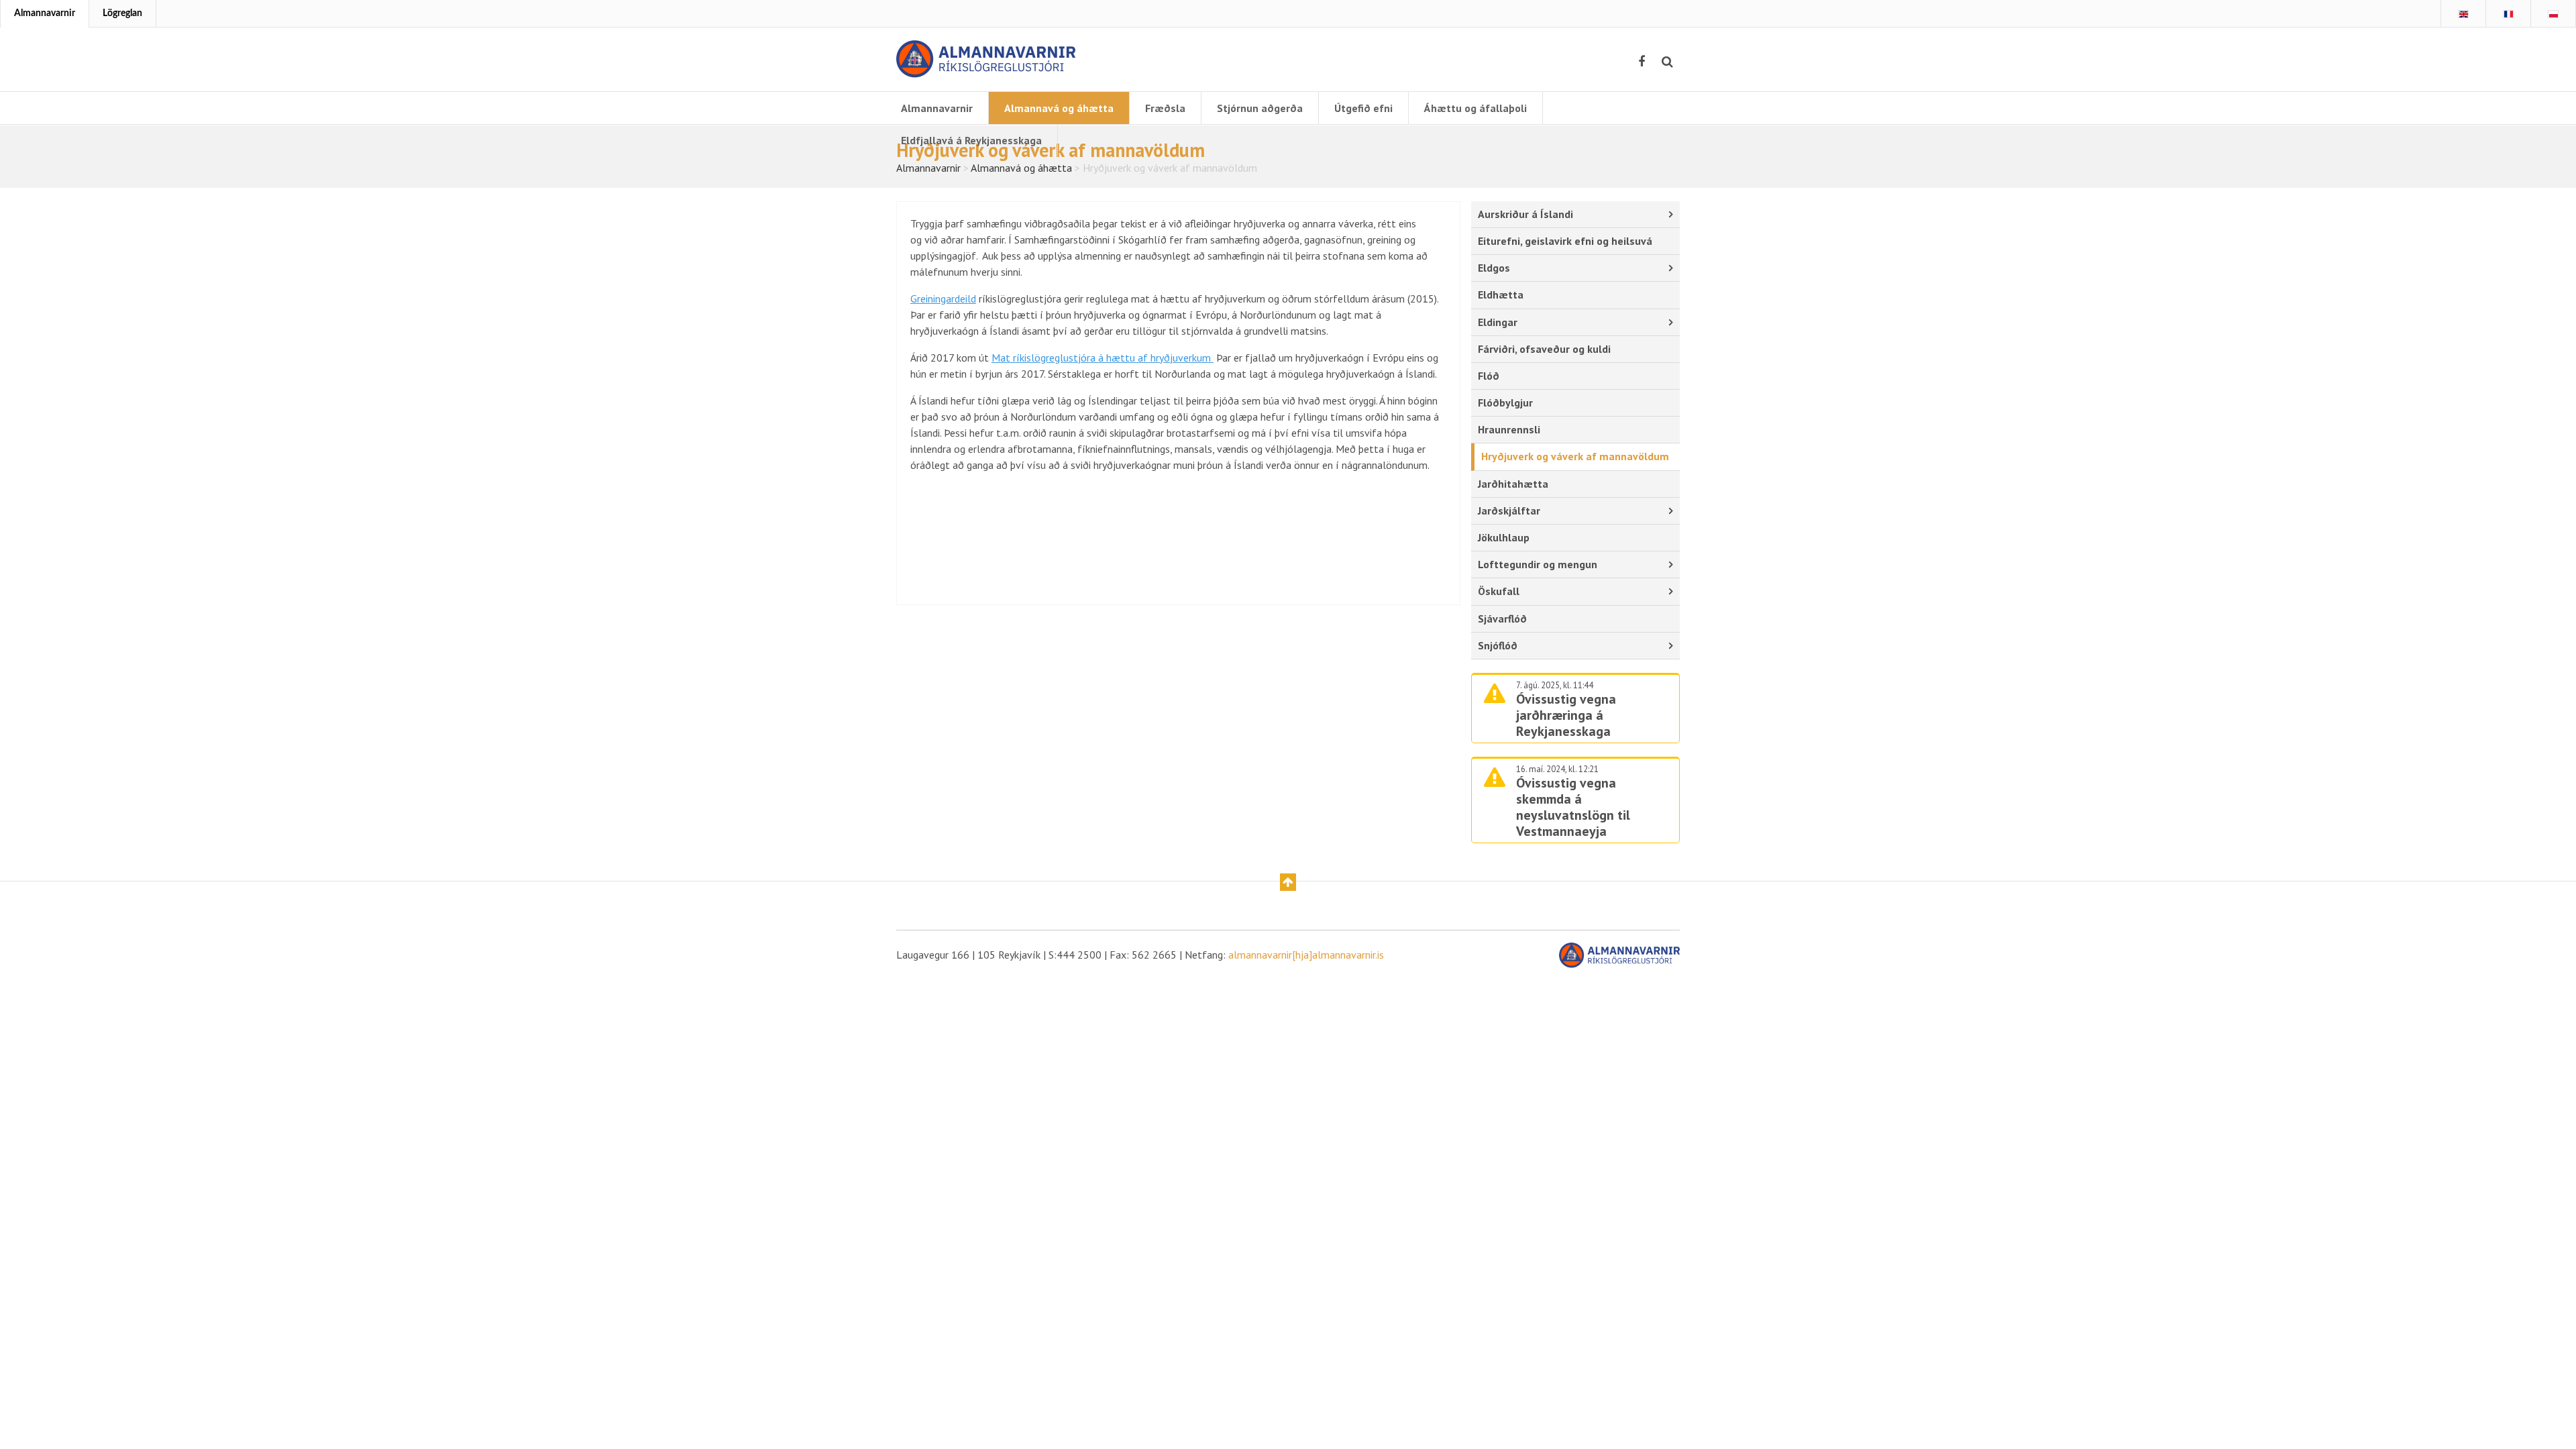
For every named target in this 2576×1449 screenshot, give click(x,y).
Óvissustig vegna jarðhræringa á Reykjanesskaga (1566, 715)
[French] (2508, 14)
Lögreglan (122, 13)
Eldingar (1498, 322)
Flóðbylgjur (1505, 402)
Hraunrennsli (1509, 429)
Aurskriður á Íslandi (1525, 214)
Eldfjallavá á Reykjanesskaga (971, 140)
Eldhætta (1501, 294)
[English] (2463, 14)
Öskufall (1499, 591)
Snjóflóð (1498, 645)
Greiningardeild (943, 299)
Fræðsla (1165, 108)
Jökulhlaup (1504, 537)
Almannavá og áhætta (1059, 108)
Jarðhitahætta (1513, 484)
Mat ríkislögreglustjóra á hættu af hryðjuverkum (1103, 358)
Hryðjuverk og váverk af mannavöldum (1575, 456)
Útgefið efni (1363, 108)
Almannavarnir (45, 13)
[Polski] (2553, 14)
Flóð (1489, 376)
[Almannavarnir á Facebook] (1642, 62)
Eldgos (1494, 268)
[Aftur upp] (1288, 882)
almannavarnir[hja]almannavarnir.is (1306, 955)
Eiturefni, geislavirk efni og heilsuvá (1565, 241)
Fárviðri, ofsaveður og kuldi (1544, 349)
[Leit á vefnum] (1667, 62)
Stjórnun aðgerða (1260, 108)
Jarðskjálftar (1509, 511)
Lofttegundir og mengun (1538, 564)
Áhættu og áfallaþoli (1475, 108)
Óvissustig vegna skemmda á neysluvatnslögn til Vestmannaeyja (1573, 807)
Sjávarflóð (1502, 619)
